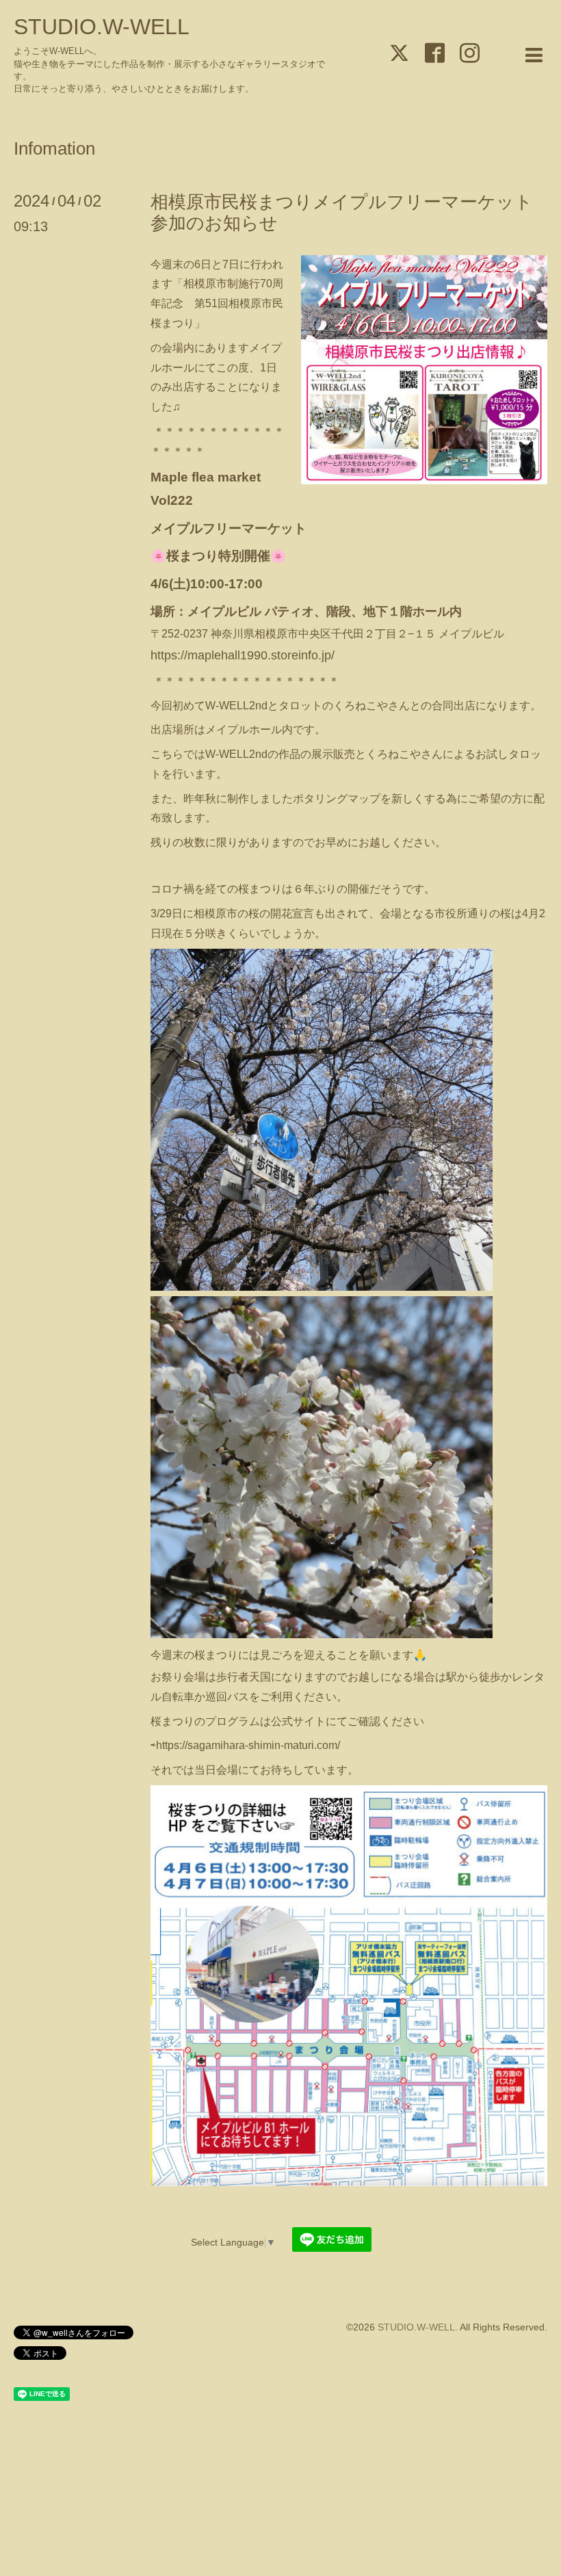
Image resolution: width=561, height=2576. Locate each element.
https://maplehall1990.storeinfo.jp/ (243, 655)
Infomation (54, 148)
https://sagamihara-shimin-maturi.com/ (248, 1745)
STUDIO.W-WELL (102, 27)
